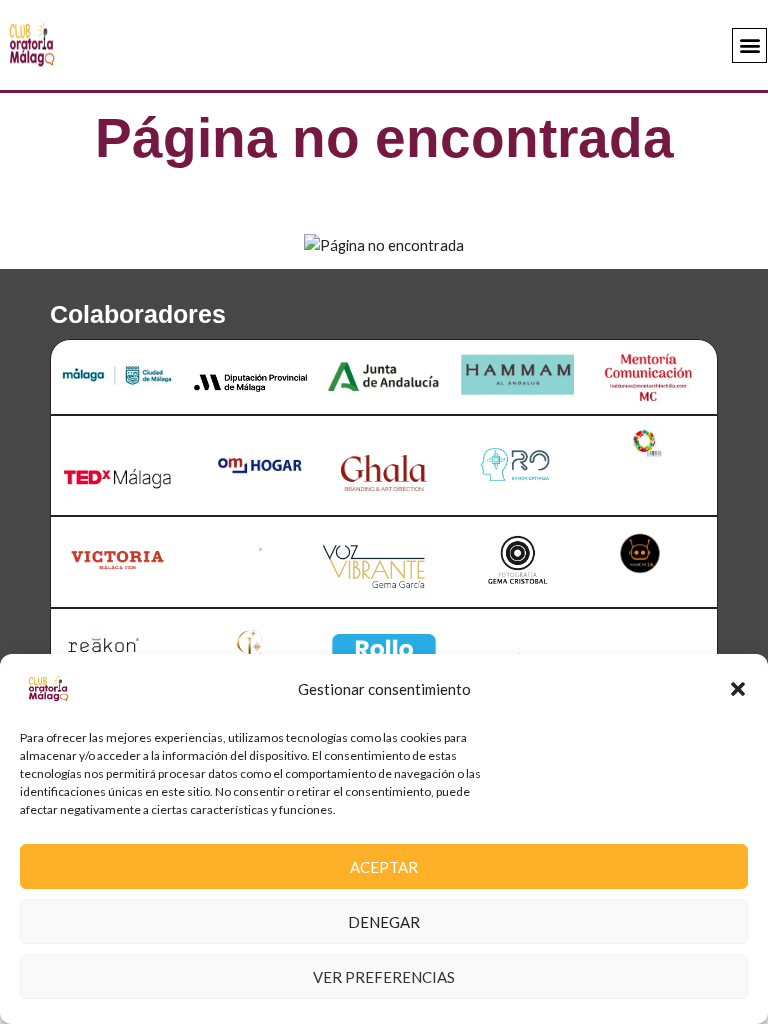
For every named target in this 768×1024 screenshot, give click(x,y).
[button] (738, 689)
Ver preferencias (384, 977)
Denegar (384, 922)
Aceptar (384, 867)
